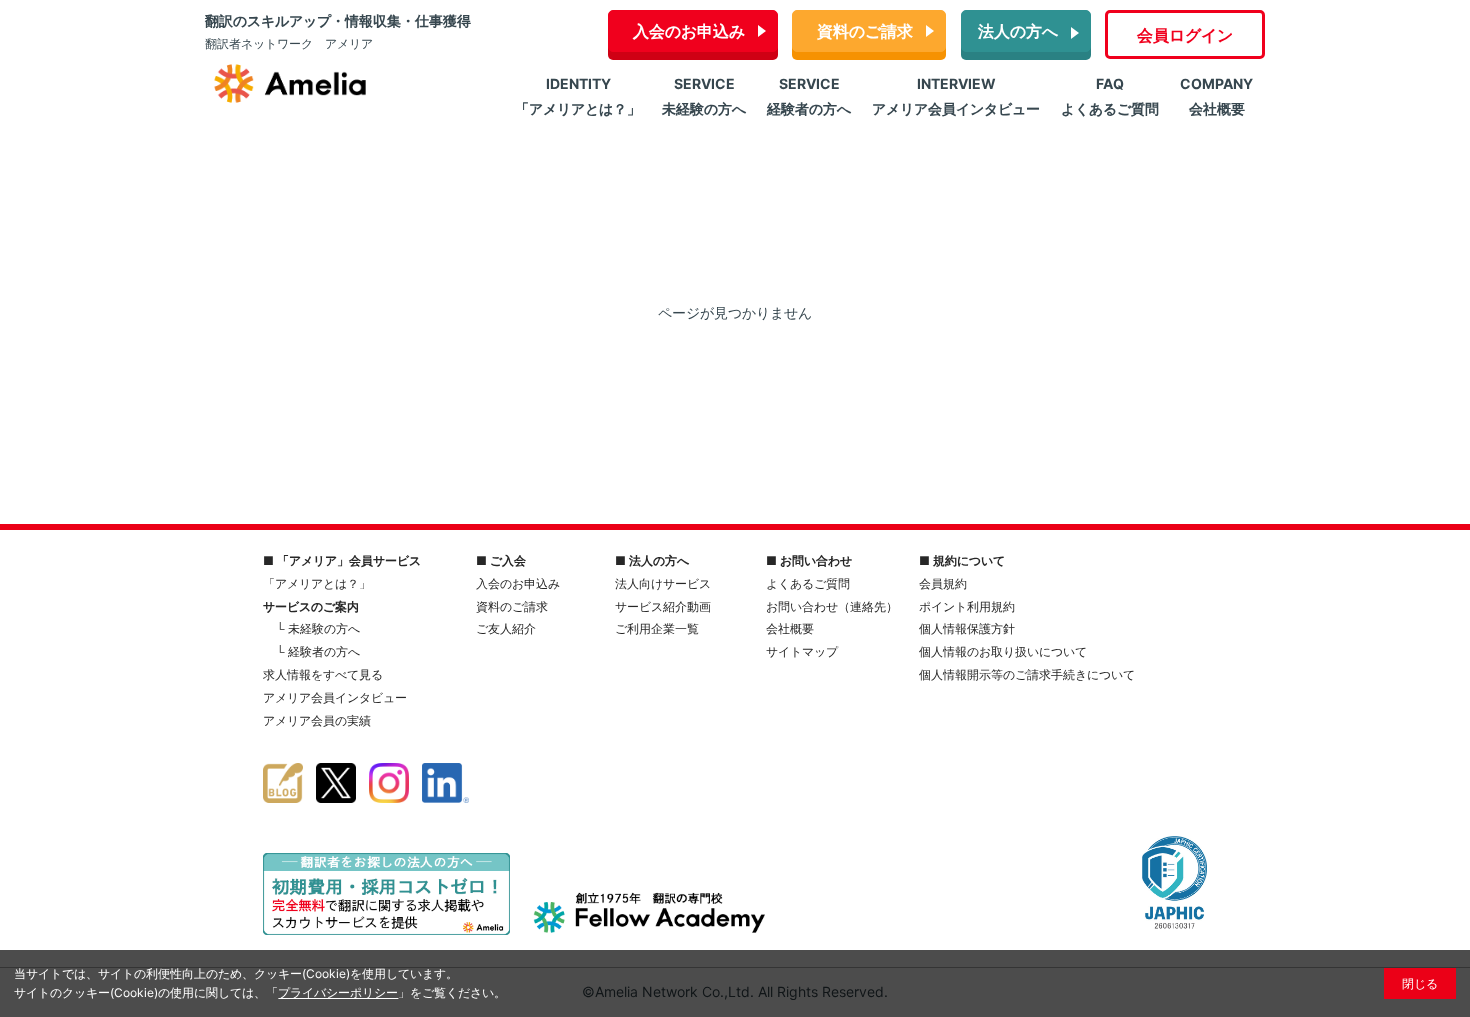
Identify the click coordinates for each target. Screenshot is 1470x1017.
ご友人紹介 (506, 628)
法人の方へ (1018, 31)
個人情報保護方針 (967, 628)
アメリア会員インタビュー (335, 697)
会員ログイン (1185, 35)
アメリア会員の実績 (317, 720)
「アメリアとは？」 (317, 583)
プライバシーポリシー (338, 992)
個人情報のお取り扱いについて (1003, 651)
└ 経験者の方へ (318, 651)
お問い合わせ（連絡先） (832, 606)
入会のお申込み (689, 31)
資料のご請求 (865, 31)
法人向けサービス (663, 583)
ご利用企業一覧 (657, 628)
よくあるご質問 (808, 583)
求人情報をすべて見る (323, 674)
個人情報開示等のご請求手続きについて (1027, 674)
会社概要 (790, 628)
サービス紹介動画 (663, 606)
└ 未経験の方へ (318, 628)
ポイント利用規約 (967, 606)
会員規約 (943, 583)
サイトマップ (802, 651)
